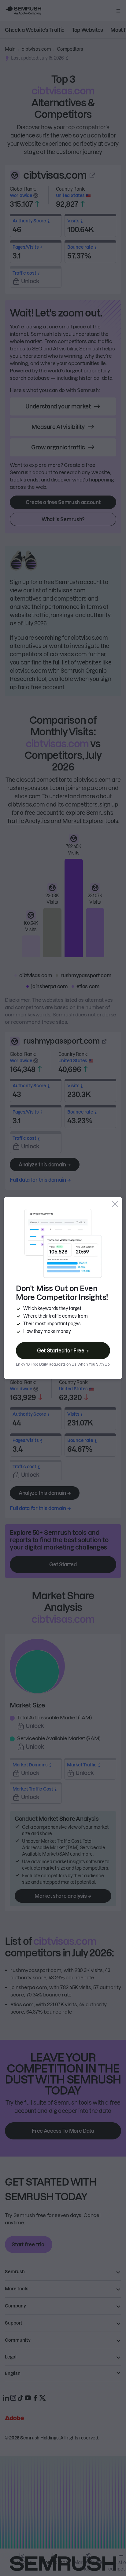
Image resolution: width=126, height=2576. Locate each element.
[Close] (115, 1204)
